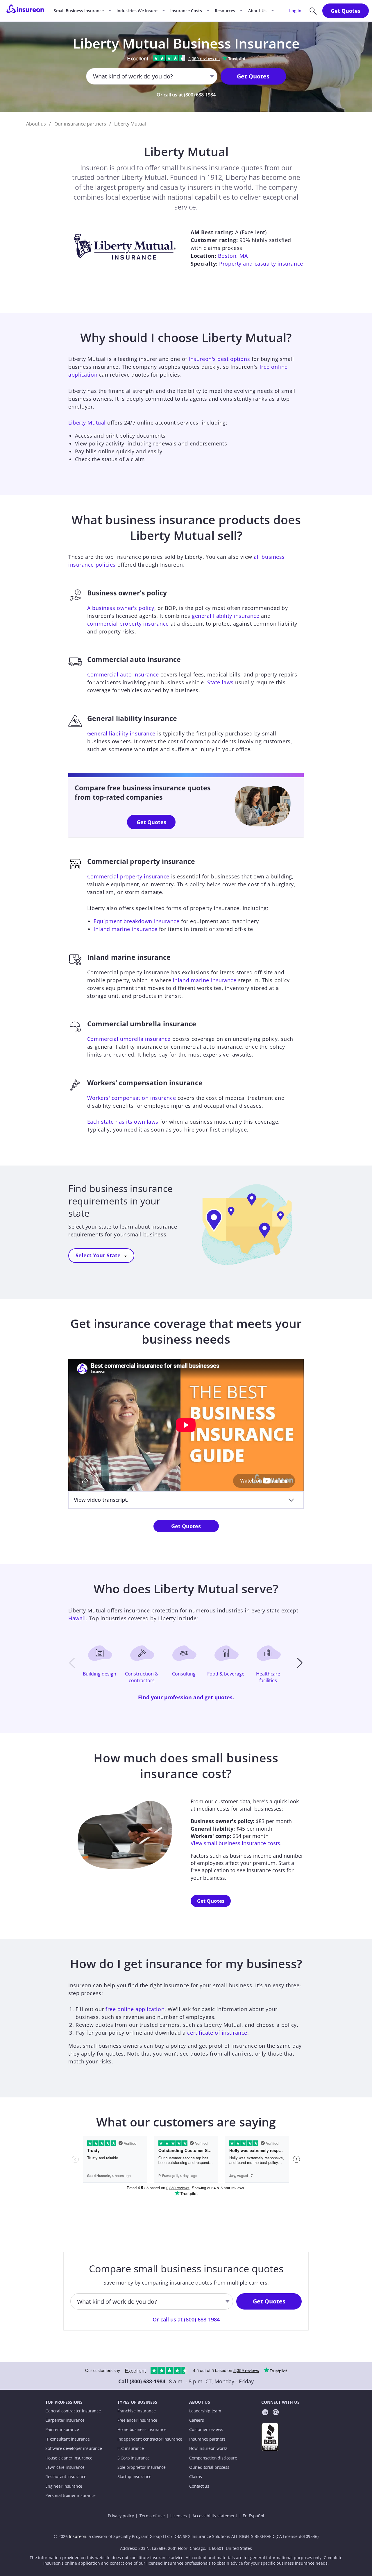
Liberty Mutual (87, 423)
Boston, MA (233, 256)
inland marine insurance (205, 980)
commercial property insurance (128, 624)
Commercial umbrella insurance (129, 1039)
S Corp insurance (134, 2458)
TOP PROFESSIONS (64, 2402)
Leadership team (205, 2411)
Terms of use (152, 2516)
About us (36, 124)
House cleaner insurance (69, 2458)
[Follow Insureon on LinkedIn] (265, 2413)
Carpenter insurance (65, 2420)
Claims (196, 2477)
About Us (257, 11)
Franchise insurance (137, 2411)
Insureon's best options (219, 359)
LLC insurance (131, 2448)
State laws (220, 682)
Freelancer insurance (137, 2420)
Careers (196, 2420)
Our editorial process (209, 2467)
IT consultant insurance (68, 2439)
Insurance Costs (186, 11)
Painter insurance (62, 2430)
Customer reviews (206, 2430)
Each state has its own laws (123, 1122)
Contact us (199, 2486)
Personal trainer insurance (70, 2496)
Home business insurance (142, 2430)
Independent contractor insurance (150, 2439)
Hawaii (77, 1618)
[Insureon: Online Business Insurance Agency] (25, 11)
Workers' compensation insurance (132, 1098)
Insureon (78, 2536)
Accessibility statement (215, 2516)
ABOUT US (200, 2402)
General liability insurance (121, 733)
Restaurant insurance (66, 2477)
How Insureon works (208, 2448)
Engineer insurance (64, 2486)
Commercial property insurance (128, 876)
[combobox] (93, 76)
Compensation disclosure (213, 2458)
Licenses (179, 2516)
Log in (295, 11)
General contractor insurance (73, 2411)
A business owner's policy (121, 608)
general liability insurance (226, 616)
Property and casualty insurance (261, 264)
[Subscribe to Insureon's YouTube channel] (276, 2413)
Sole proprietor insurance (142, 2467)
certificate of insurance (217, 2033)
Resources (225, 11)
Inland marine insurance (125, 929)
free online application (135, 2009)
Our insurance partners (80, 124)
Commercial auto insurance (123, 674)
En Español (253, 2516)
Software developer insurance (74, 2448)
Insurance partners (207, 2439)
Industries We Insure (137, 11)
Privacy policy (121, 2516)
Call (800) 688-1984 (142, 2381)
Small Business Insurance (79, 11)
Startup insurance (134, 2477)
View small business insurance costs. (236, 1843)
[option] (102, 1663)
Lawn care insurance (65, 2467)
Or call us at (186, 95)
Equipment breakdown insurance (136, 921)
